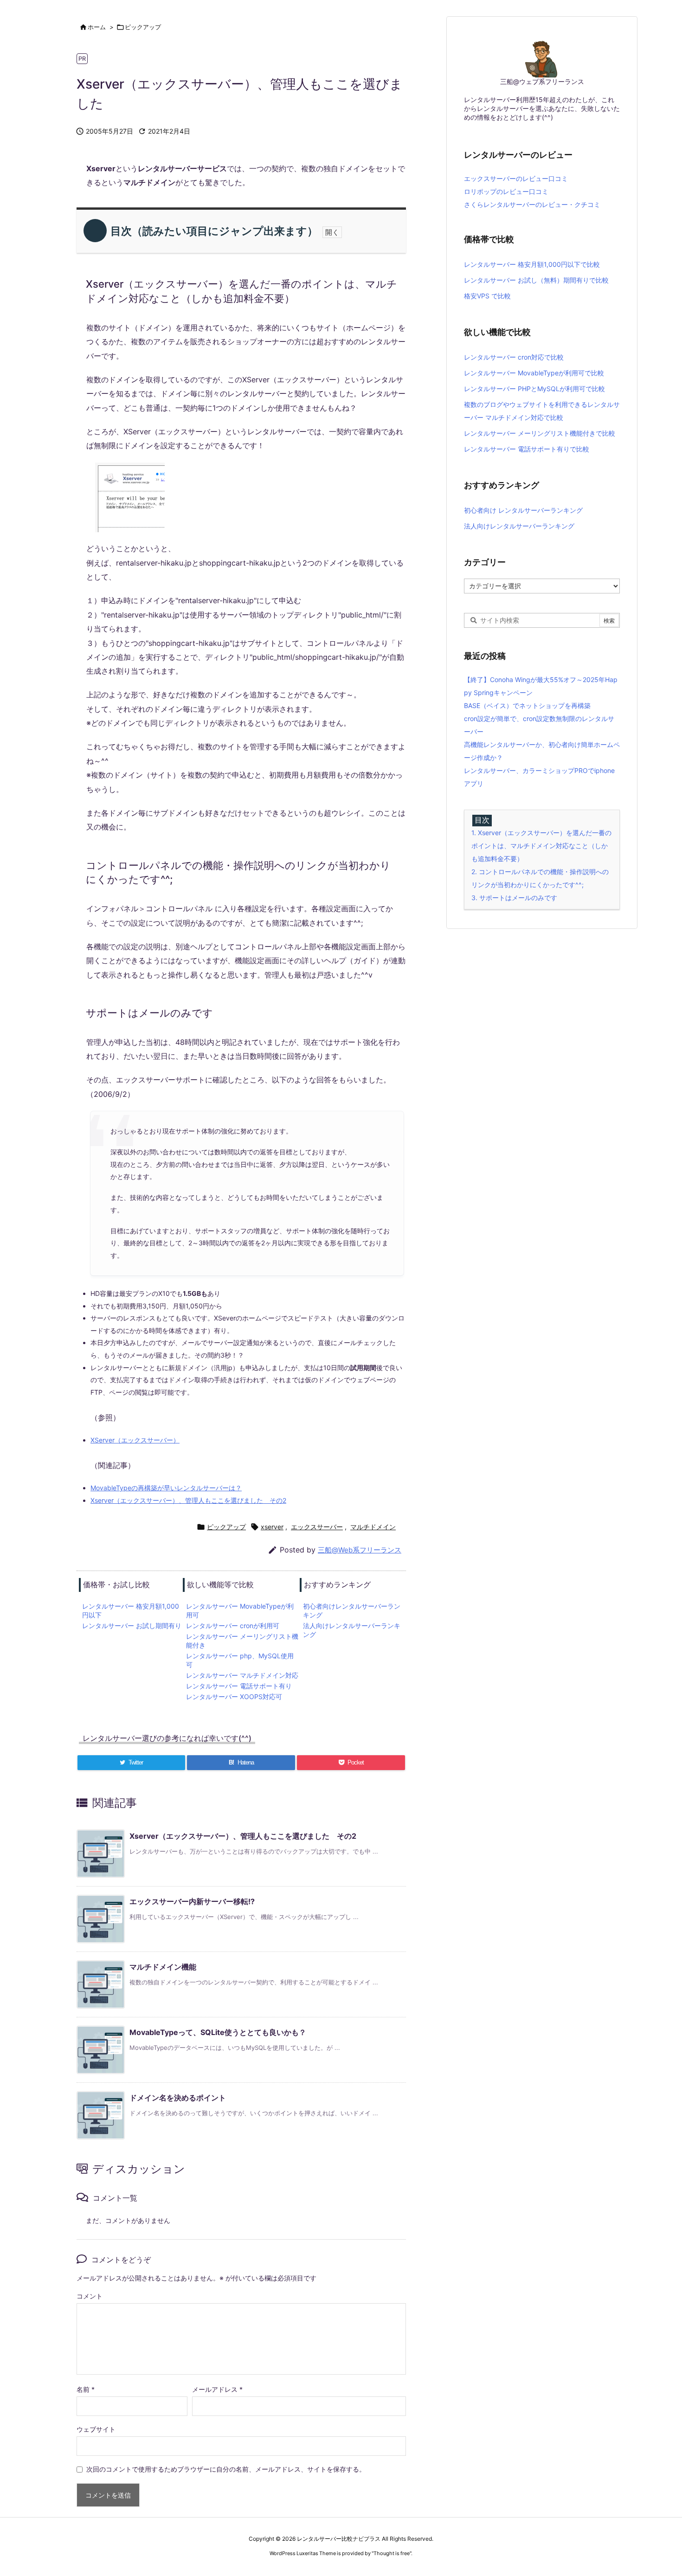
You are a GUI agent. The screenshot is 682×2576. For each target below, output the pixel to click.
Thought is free (392, 2553)
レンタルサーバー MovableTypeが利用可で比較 (534, 373)
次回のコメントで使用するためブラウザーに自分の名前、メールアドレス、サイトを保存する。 (226, 2469)
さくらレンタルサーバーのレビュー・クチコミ (532, 204)
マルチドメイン (373, 1527)
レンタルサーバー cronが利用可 (233, 1626)
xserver (272, 1527)
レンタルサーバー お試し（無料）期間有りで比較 (536, 280)
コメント (90, 2296)
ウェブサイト (96, 2429)
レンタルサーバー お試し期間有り (132, 1626)
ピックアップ (143, 27)
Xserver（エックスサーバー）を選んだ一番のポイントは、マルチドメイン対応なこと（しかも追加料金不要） (541, 846)
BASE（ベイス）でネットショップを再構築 (527, 705)
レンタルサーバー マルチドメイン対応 (242, 1675)
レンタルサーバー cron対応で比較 (514, 357)
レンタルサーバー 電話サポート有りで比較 (527, 449)
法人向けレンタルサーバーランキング (519, 526)
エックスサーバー (317, 1527)
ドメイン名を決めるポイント (178, 2098)
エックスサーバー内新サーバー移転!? (192, 1901)
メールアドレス (217, 2389)
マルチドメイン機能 (163, 1967)
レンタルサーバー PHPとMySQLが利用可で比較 (534, 389)
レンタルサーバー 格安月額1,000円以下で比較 (532, 264)
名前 (86, 2389)
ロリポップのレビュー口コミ (506, 191)
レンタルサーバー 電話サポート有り (239, 1686)
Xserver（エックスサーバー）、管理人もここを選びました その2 (188, 1500)
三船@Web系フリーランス (360, 1550)
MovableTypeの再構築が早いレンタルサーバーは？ (166, 1488)
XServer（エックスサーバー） (135, 1440)
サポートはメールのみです (514, 898)
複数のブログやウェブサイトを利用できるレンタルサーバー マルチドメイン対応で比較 (542, 411)
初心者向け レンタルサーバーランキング (523, 510)
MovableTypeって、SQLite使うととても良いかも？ (218, 2032)
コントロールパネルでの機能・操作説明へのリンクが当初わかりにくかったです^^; (540, 878)
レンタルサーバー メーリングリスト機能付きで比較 (540, 433)
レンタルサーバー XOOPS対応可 (234, 1697)
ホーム (97, 27)
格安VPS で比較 (487, 296)
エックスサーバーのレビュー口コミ (516, 178)
